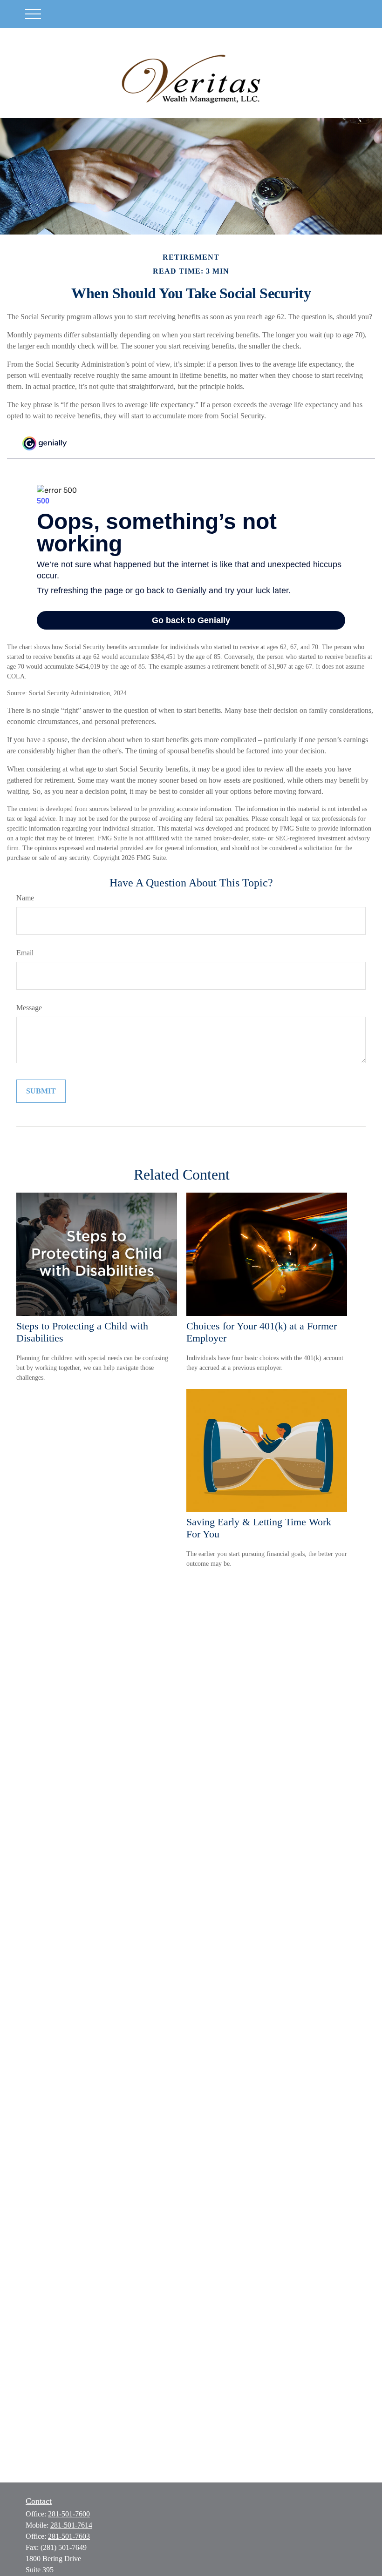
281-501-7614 (71, 2525)
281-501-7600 (69, 2514)
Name (25, 898)
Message (29, 1008)
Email (25, 953)
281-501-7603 (69, 2536)
